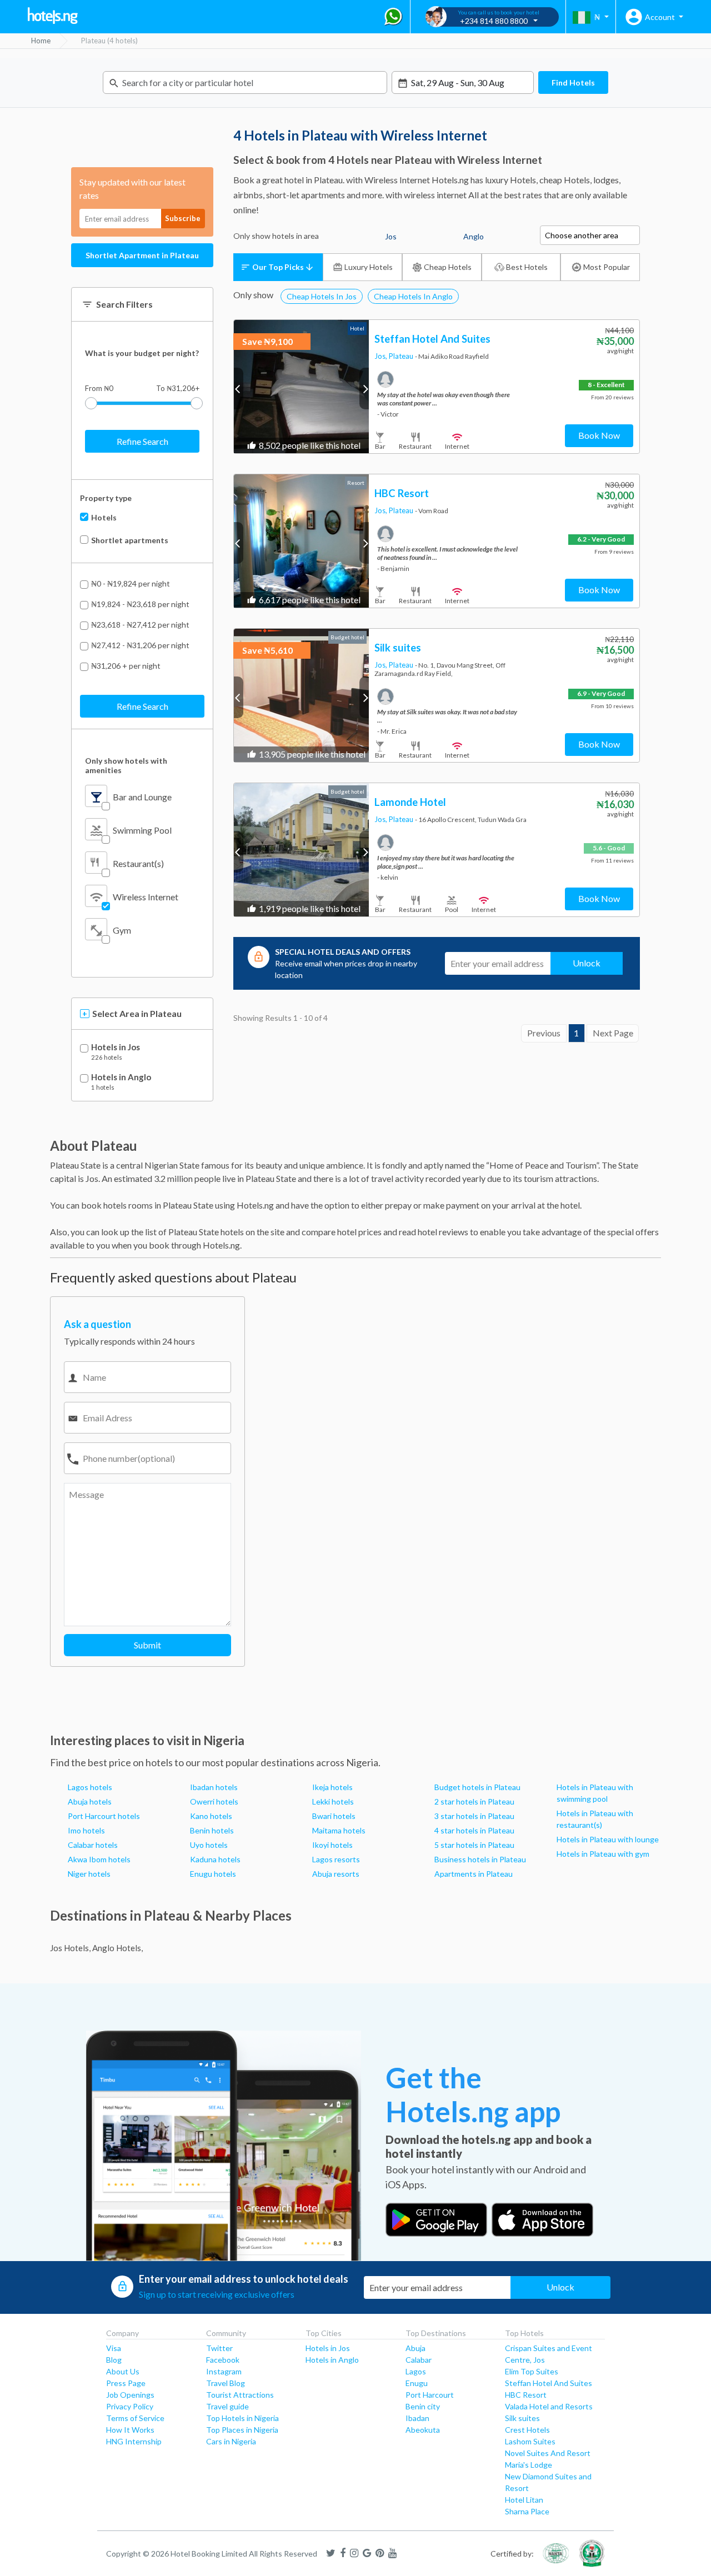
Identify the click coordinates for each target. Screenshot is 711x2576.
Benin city (423, 2406)
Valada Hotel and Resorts (549, 2406)
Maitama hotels (339, 1830)
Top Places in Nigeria (242, 2430)
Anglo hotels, (117, 1948)
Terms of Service (135, 2418)
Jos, (382, 356)
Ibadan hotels (214, 1787)
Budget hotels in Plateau (477, 1787)
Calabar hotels (93, 1845)
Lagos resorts (336, 1859)
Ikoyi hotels (332, 1845)
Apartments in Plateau (474, 1874)
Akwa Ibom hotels (99, 1859)
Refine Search (142, 441)
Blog (114, 2360)
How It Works (130, 2430)
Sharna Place (527, 2511)
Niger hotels (89, 1874)
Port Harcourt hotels (104, 1816)
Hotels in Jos (116, 1047)
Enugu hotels (213, 1874)
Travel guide (227, 2406)
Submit (147, 1645)
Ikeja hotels (332, 1787)
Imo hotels (86, 1830)
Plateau (402, 356)
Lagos (416, 2371)
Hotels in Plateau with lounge (608, 1839)
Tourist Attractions (240, 2395)
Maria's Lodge (529, 2465)
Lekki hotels (333, 1801)
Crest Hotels (527, 2430)
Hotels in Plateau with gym (603, 1854)
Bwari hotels (334, 1816)
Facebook (223, 2360)
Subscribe (183, 218)
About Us (123, 2371)
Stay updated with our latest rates (132, 189)
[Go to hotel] (301, 387)
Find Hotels (573, 82)
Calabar (419, 2360)
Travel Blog (226, 2383)
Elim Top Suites (532, 2371)
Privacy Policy (130, 2406)
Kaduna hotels (215, 1859)
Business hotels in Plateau (480, 1859)
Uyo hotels (209, 1845)
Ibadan (417, 2418)
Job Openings (130, 2395)
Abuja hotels (90, 1801)
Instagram (224, 2371)
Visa (114, 2348)
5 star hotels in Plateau (474, 1845)
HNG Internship (134, 2441)
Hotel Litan (524, 2500)
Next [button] (364, 389)
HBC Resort (526, 2395)
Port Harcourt (430, 2395)
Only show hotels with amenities (126, 765)
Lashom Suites (530, 2441)
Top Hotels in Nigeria (242, 2418)
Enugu (417, 2383)
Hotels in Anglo (121, 1077)
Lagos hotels (90, 1787)
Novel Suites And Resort (548, 2453)
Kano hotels (211, 1816)
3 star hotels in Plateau (474, 1816)
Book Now (599, 435)
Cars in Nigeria (231, 2441)
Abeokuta (423, 2430)
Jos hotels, (70, 1948)
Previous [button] (239, 389)
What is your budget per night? (142, 353)
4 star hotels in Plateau (474, 1830)
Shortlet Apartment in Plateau (142, 255)
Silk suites (522, 2418)
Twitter (219, 2348)
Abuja (415, 2348)
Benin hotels (212, 1830)
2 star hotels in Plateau (474, 1801)
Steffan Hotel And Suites (549, 2383)
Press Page (126, 2383)
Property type (106, 498)
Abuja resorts (336, 1874)
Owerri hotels (214, 1801)
